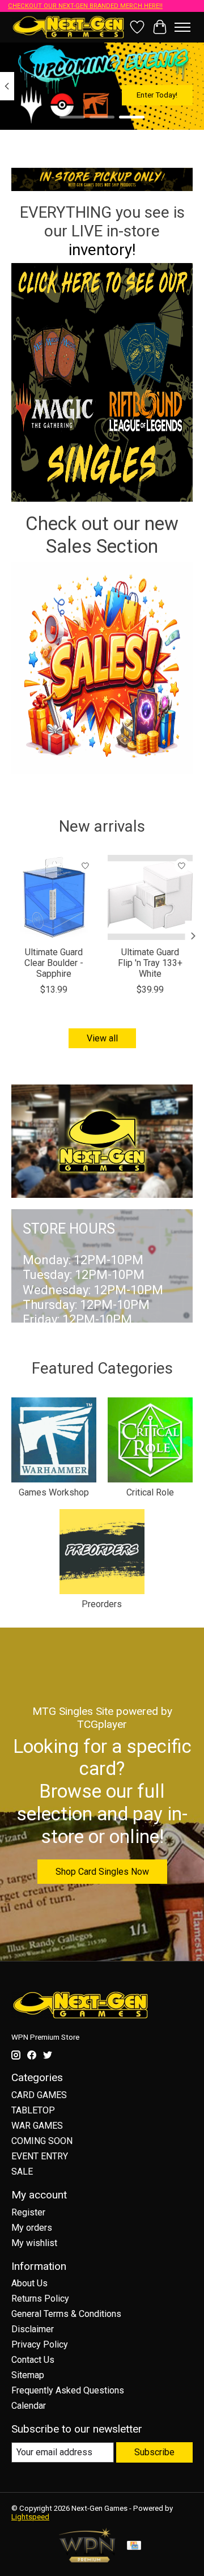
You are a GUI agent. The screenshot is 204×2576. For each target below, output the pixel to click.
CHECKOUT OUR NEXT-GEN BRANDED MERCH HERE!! (85, 6)
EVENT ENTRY (40, 2156)
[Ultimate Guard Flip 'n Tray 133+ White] (150, 897)
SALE (22, 2172)
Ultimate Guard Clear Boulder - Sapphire (54, 963)
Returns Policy (40, 2299)
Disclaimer (33, 2329)
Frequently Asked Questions (68, 2390)
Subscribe (154, 2452)
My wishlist (34, 2243)
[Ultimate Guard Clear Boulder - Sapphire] (54, 897)
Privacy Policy (40, 2344)
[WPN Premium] (87, 2559)
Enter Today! (157, 95)
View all (102, 1038)
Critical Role (150, 1492)
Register (28, 2212)
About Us (29, 2283)
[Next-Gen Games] (69, 27)
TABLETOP (33, 2110)
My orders (32, 2228)
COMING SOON (42, 2141)
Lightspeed (30, 2517)
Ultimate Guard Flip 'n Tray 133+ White (150, 963)
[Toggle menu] (182, 27)
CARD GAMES (39, 2095)
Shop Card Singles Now (102, 1872)
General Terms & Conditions (66, 2314)
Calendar (29, 2406)
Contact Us (33, 2360)
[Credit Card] (134, 2546)
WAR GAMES (37, 2126)
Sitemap (28, 2375)
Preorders (102, 1604)
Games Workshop (54, 1492)
